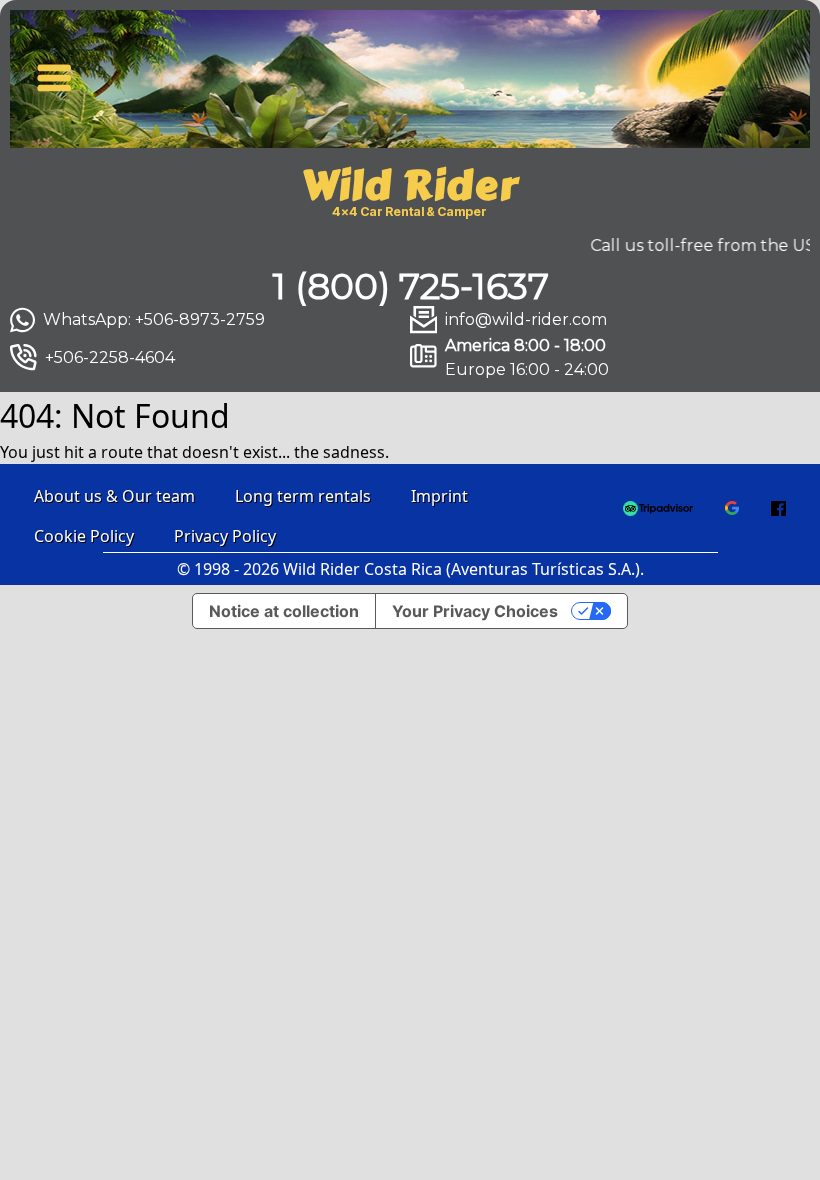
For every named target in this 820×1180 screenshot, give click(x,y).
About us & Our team (114, 496)
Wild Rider (410, 186)
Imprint (439, 496)
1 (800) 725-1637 (410, 286)
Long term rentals (303, 496)
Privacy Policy (225, 536)
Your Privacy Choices (475, 611)
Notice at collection (284, 611)
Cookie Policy (84, 536)
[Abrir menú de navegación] (55, 75)
